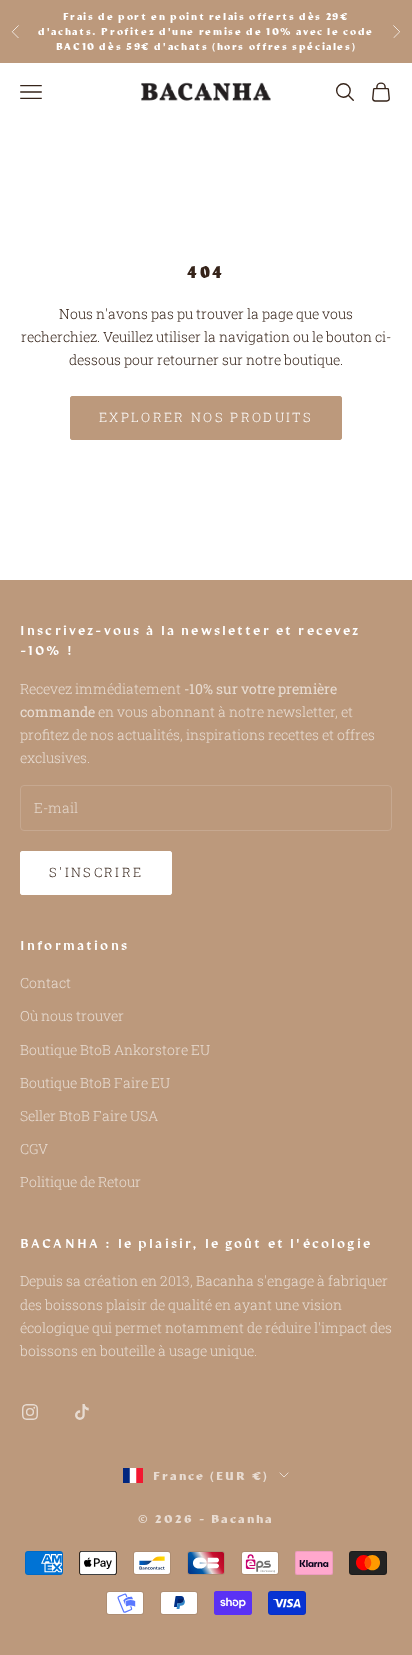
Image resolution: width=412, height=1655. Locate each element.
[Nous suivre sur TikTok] (82, 1412)
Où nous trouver (72, 1015)
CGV (34, 1148)
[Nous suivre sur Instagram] (30, 1412)
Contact (45, 982)
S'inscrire (96, 872)
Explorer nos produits (206, 417)
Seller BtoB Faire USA (89, 1115)
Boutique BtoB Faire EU (95, 1082)
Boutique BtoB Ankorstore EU (115, 1049)
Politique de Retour (80, 1181)
